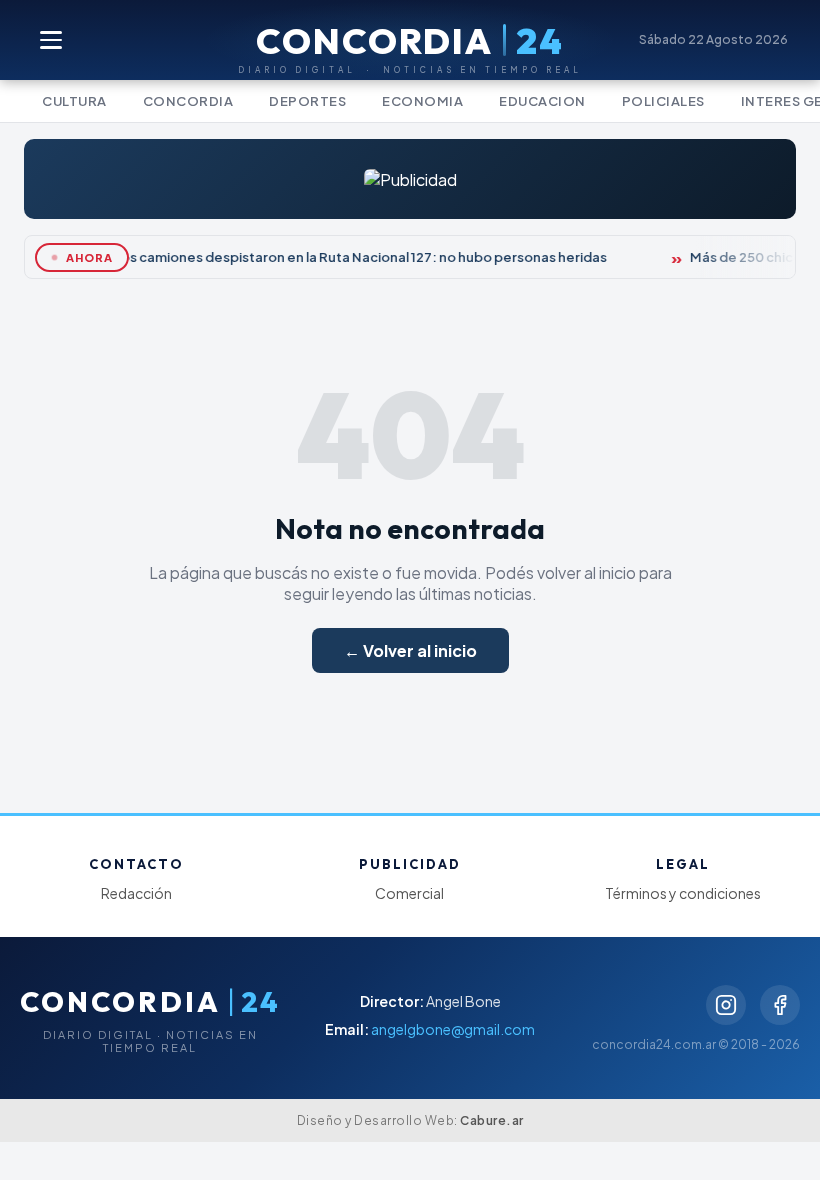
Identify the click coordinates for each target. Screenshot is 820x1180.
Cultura (74, 101)
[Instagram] (726, 1005)
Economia (422, 101)
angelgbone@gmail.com (453, 1029)
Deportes (307, 101)
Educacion (542, 101)
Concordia (188, 101)
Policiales (663, 101)
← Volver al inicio (410, 650)
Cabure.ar (492, 1120)
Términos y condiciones (683, 893)
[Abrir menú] (52, 40)
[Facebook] (780, 1005)
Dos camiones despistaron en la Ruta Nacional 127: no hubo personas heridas (356, 257)
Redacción (136, 893)
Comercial (409, 893)
